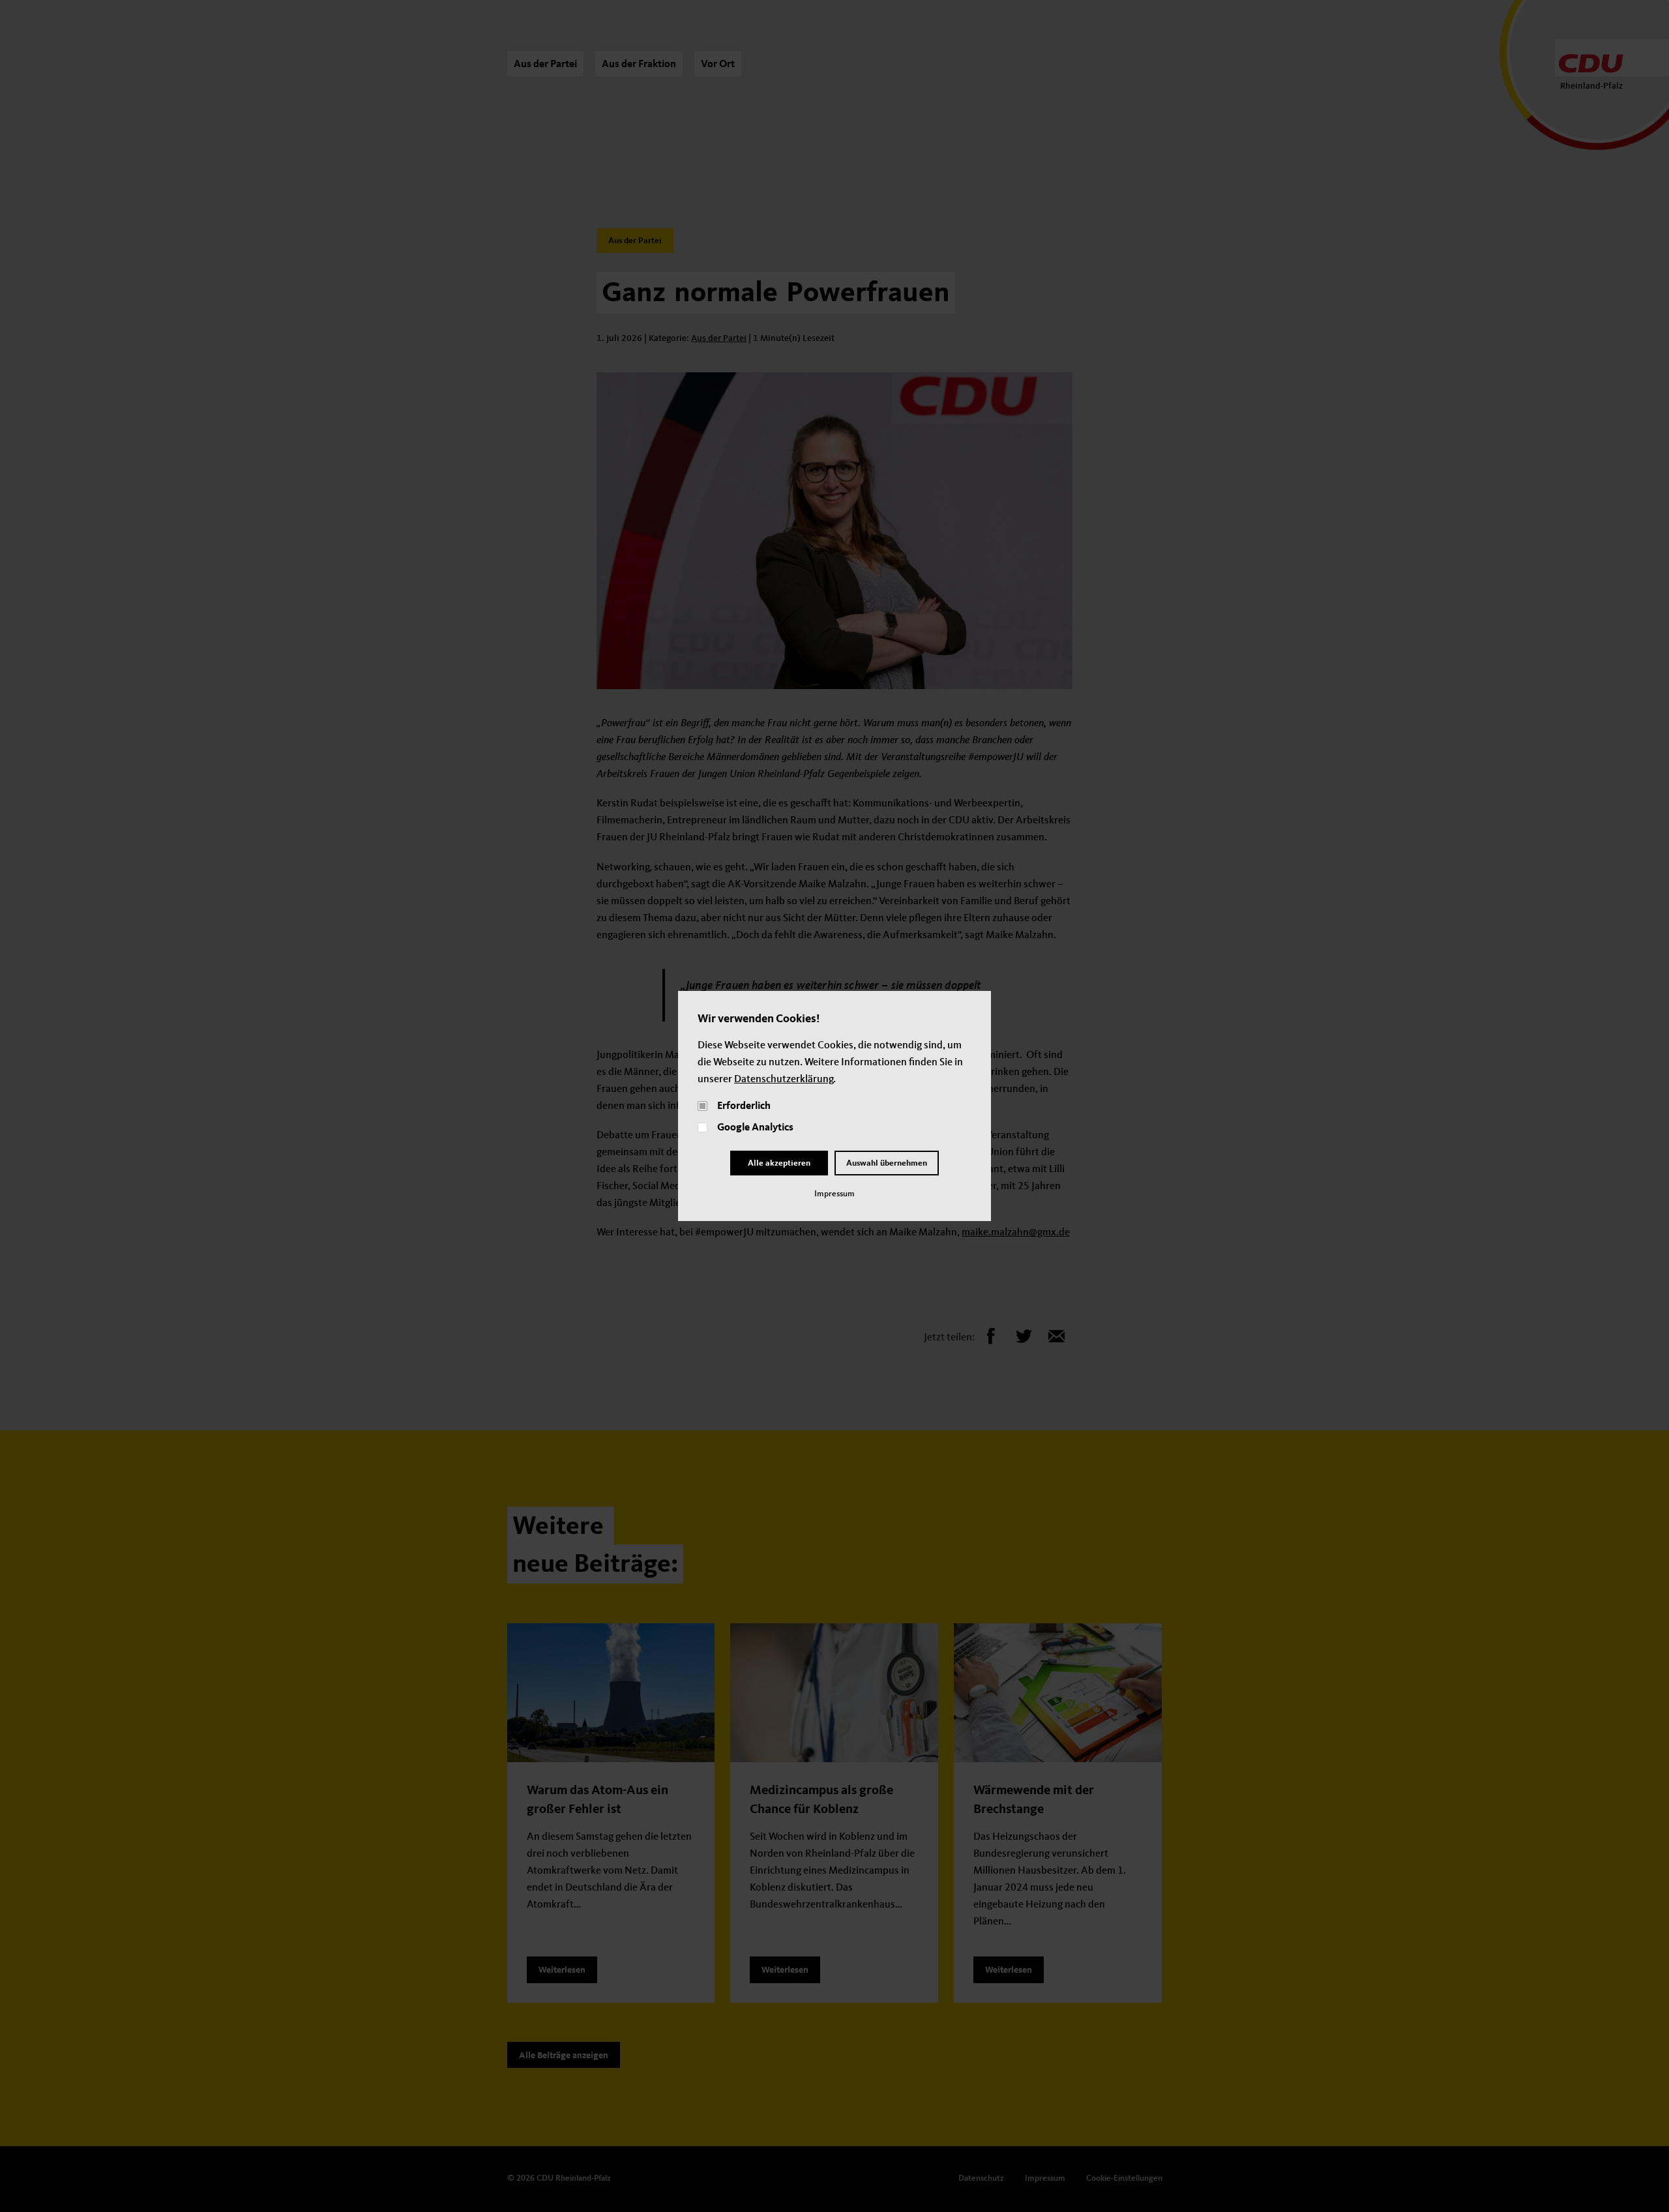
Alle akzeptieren (779, 1163)
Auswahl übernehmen (887, 1163)
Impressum (834, 1194)
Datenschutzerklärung (784, 1080)
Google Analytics (755, 1128)
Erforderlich (744, 1106)
